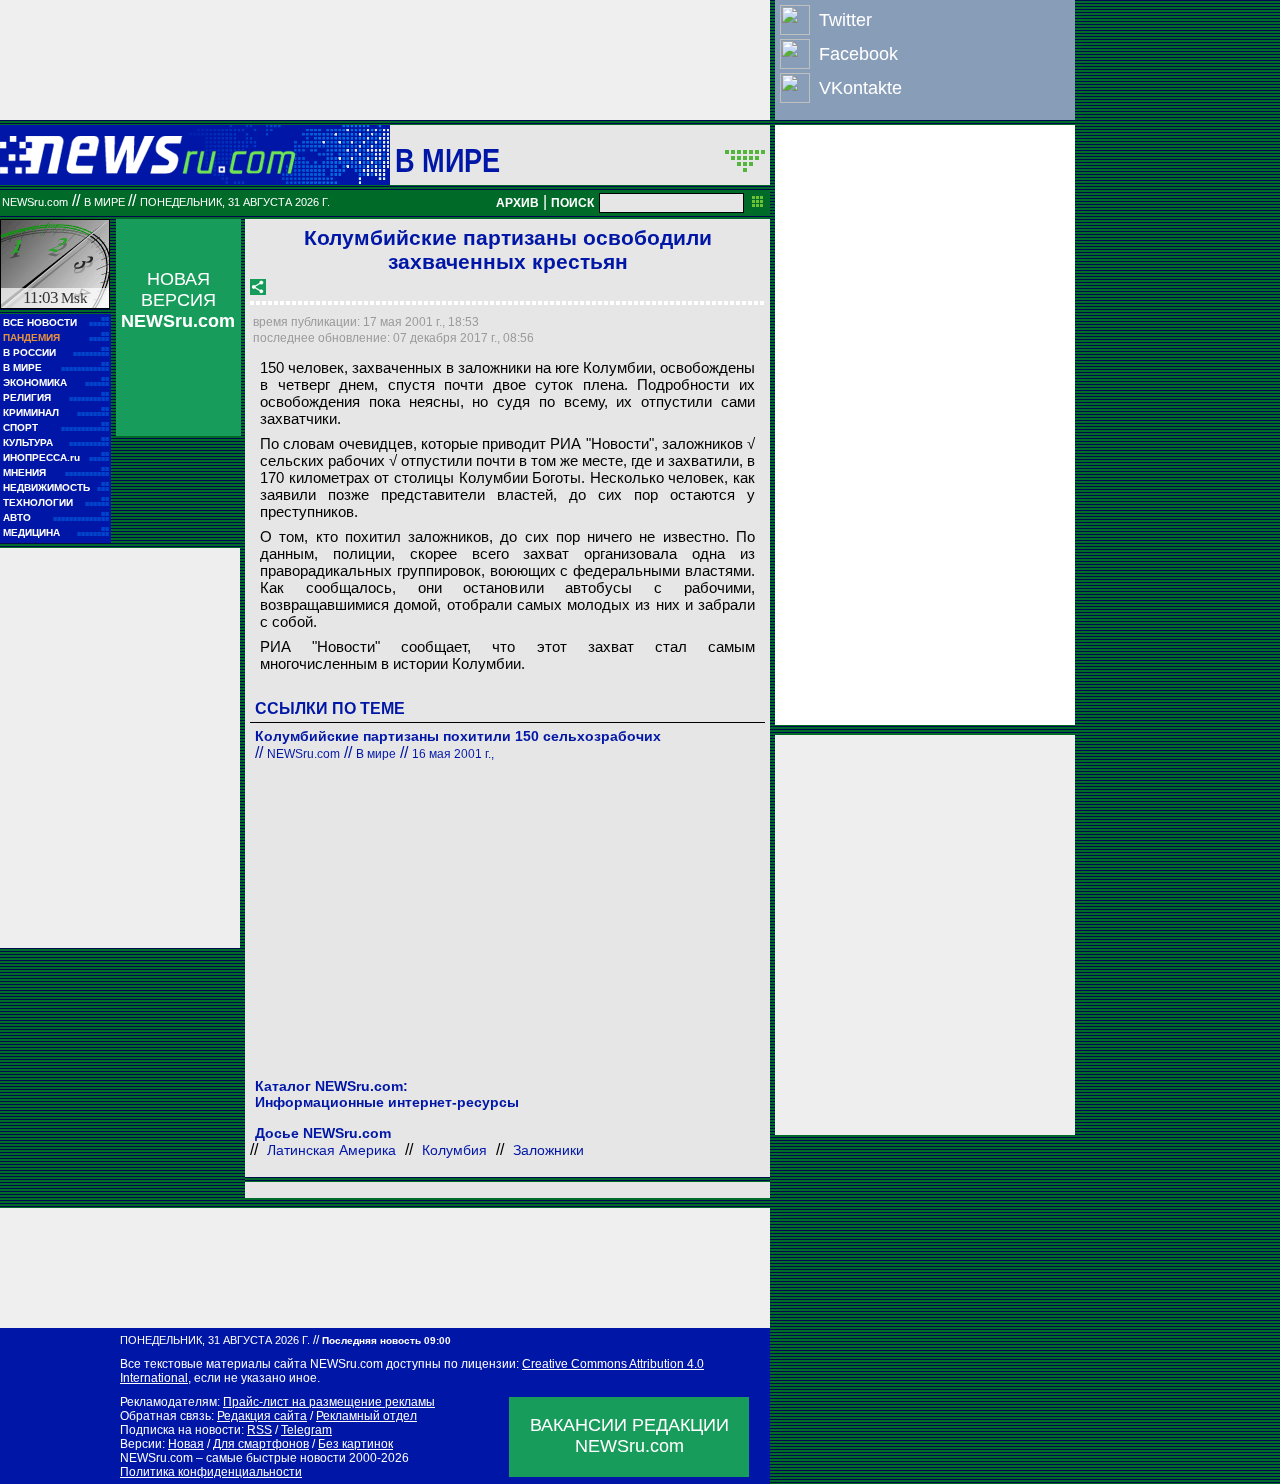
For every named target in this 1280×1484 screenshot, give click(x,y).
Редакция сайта (262, 1416)
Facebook (858, 54)
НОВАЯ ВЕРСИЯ (178, 300)
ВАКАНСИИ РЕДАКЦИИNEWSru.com (629, 1435)
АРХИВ (517, 203)
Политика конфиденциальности (211, 1472)
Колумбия (454, 1150)
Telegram (306, 1430)
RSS (259, 1430)
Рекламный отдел (366, 1416)
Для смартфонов (261, 1444)
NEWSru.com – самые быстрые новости (233, 1458)
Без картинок (355, 1444)
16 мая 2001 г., (453, 754)
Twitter (845, 20)
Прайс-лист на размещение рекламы (329, 1402)
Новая (186, 1444)
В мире (448, 160)
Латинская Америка (331, 1150)
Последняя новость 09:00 (386, 1340)
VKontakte (860, 88)
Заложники (548, 1150)
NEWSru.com (35, 202)
